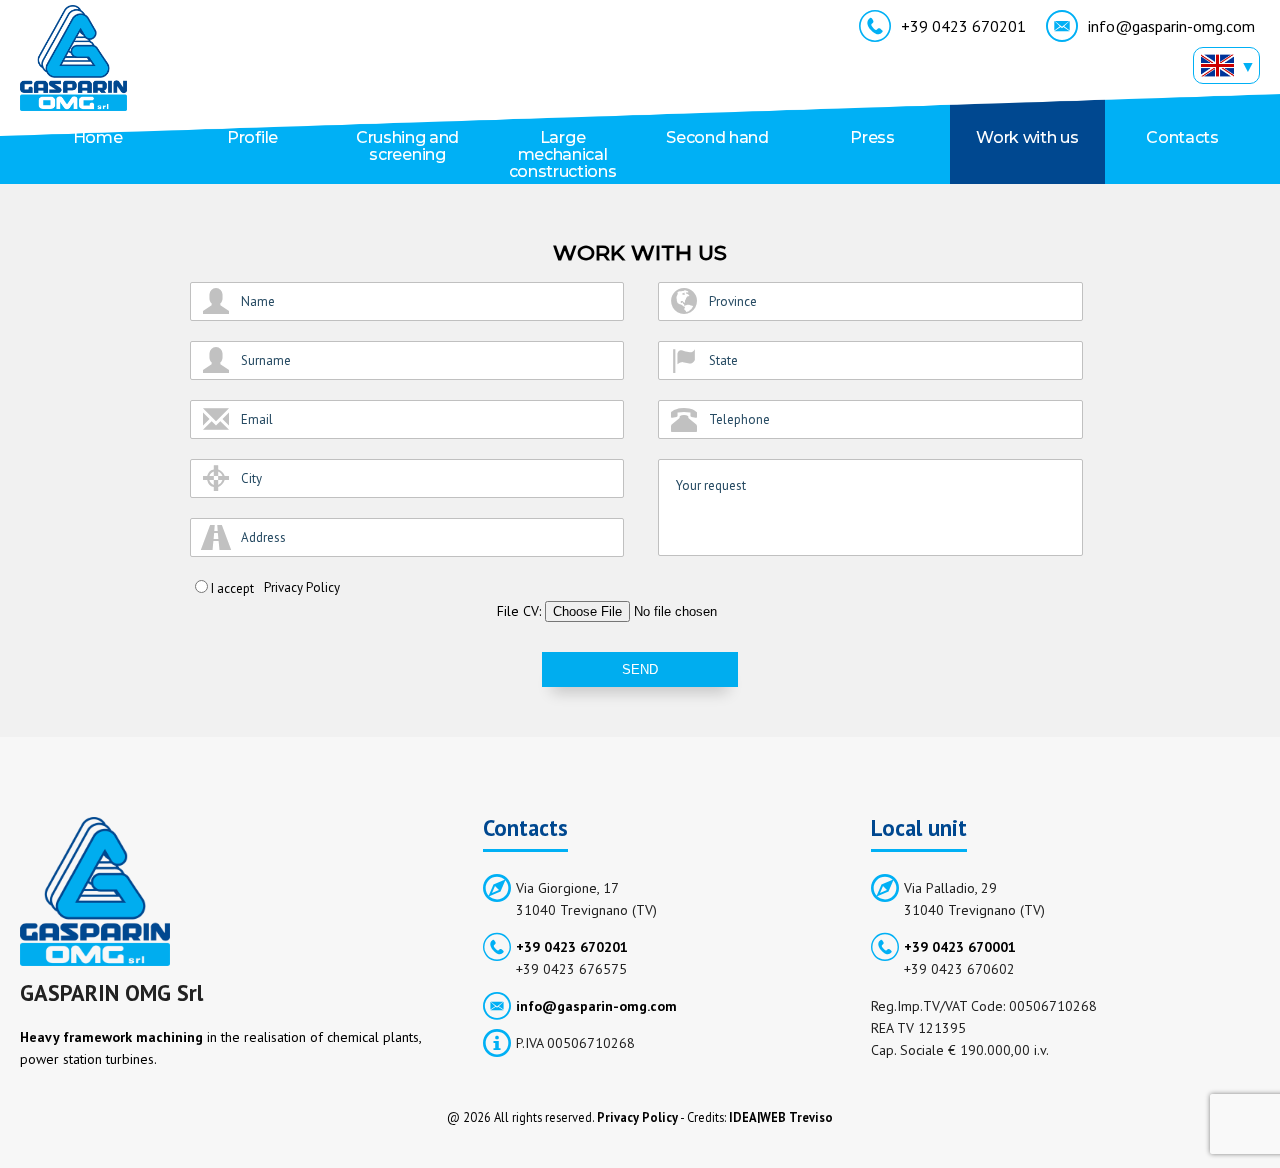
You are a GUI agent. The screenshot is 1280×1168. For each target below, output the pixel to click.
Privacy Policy (302, 587)
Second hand (717, 137)
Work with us (1027, 137)
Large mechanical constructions (563, 154)
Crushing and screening (407, 146)
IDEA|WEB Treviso (781, 1117)
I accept (232, 588)
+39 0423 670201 (963, 26)
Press (872, 137)
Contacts (1182, 137)
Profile (252, 137)
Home (98, 137)
